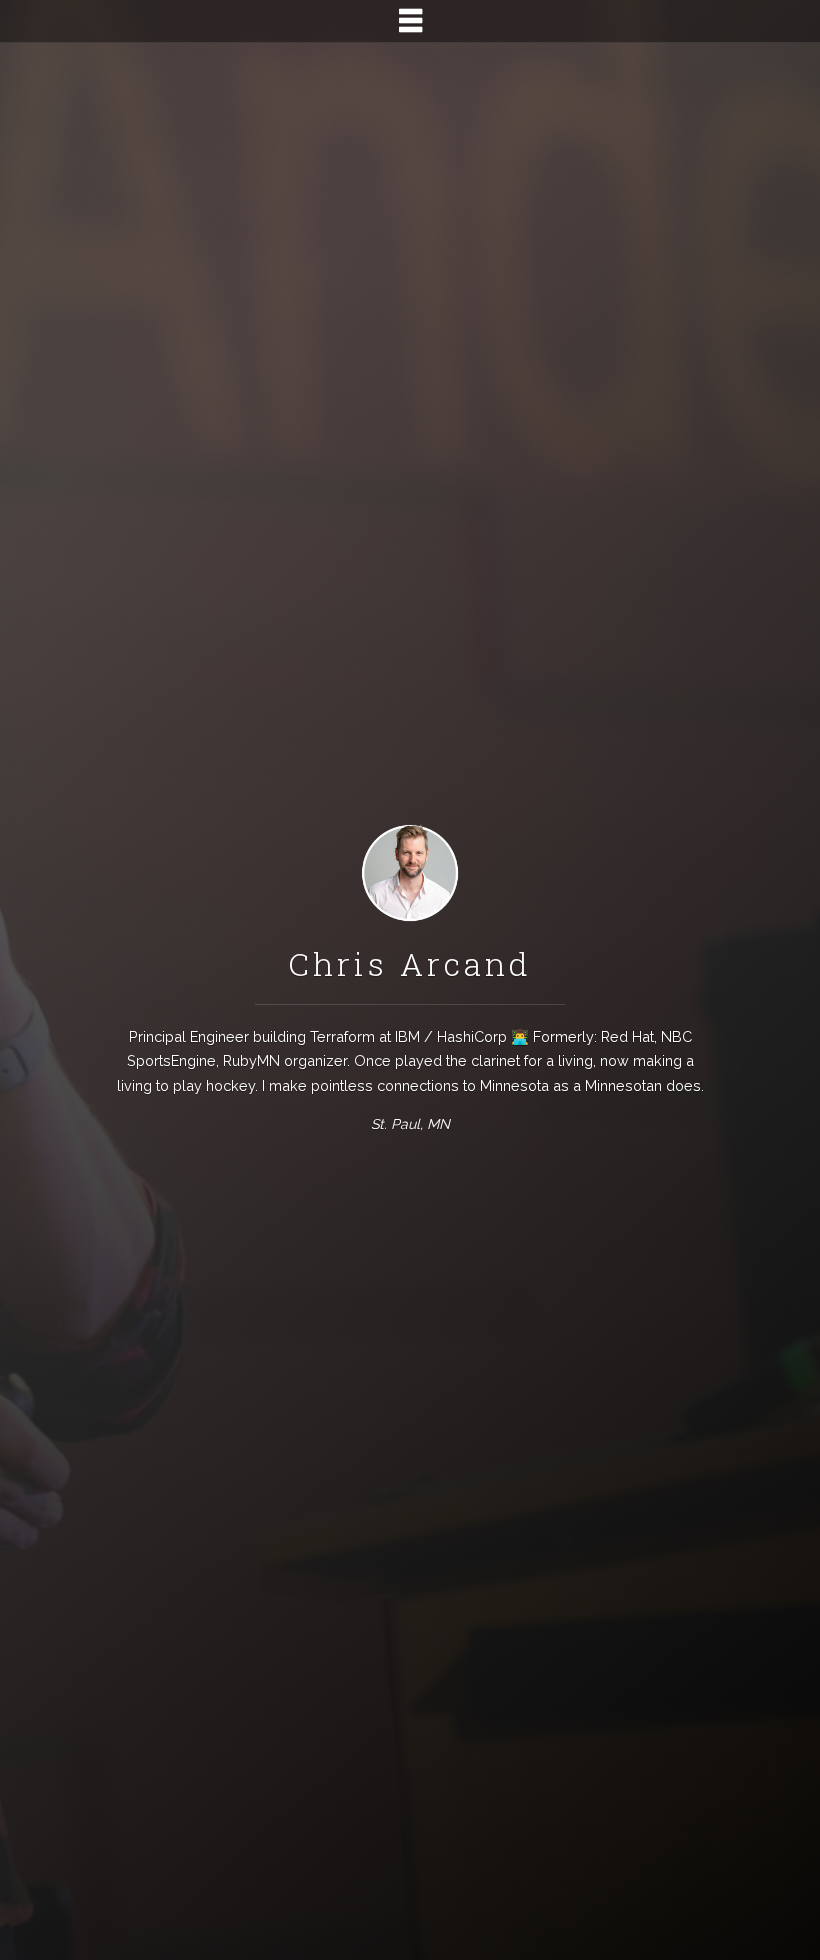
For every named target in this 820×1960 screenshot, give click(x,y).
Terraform (342, 1036)
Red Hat (627, 1036)
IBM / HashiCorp (451, 1036)
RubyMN (251, 1060)
